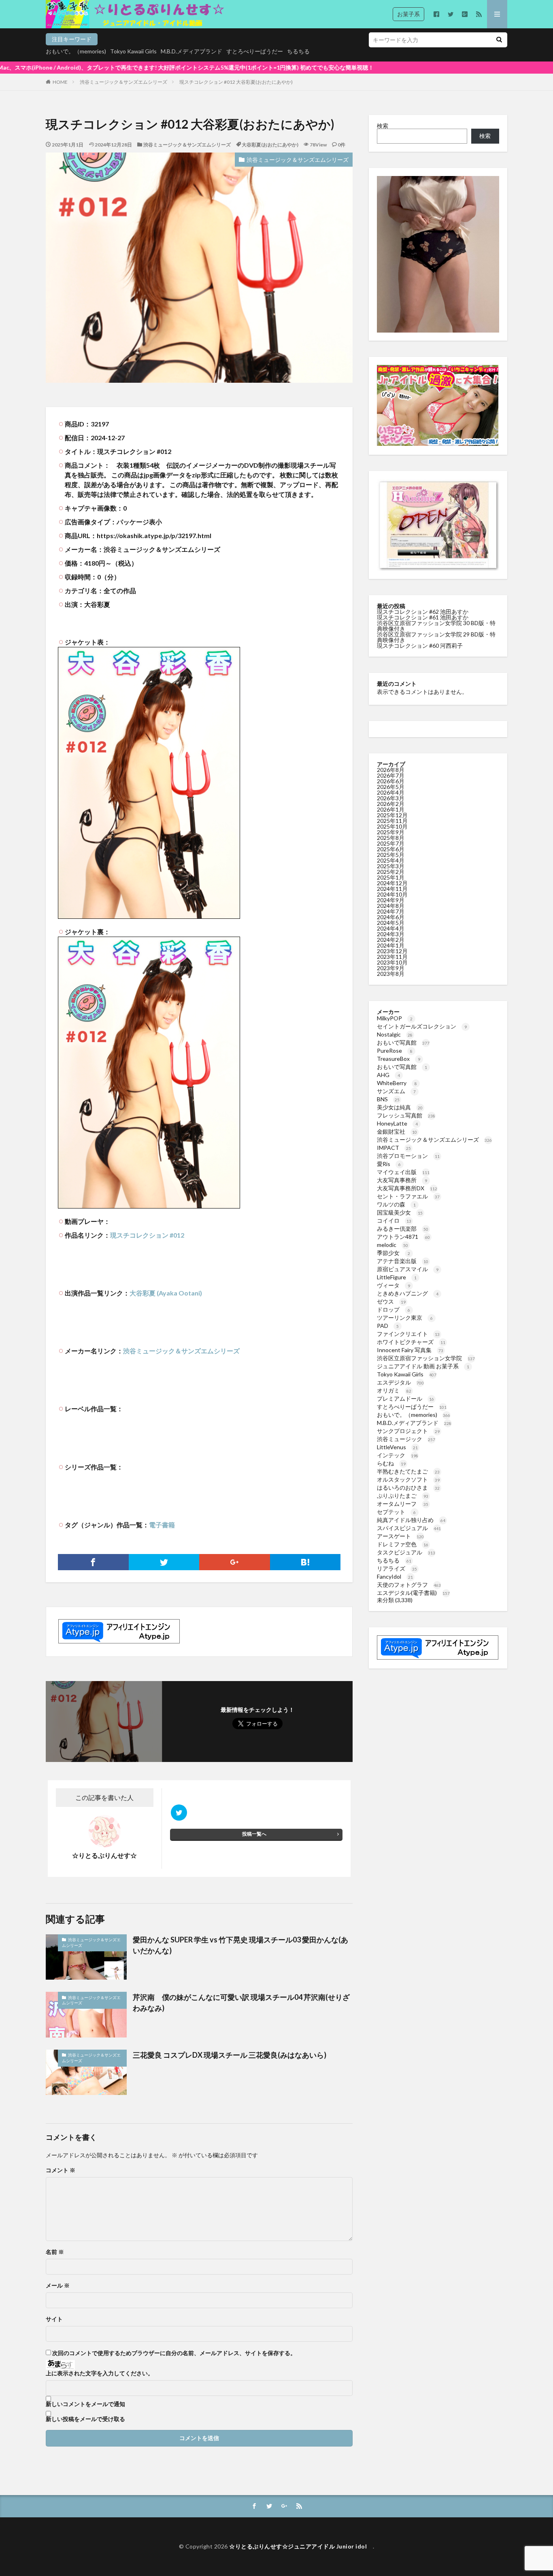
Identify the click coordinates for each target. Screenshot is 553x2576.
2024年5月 (391, 923)
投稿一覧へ (254, 1834)
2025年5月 (391, 855)
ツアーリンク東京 (405, 1318)
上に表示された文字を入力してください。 (100, 2373)
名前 (55, 2252)
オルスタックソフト (408, 1479)
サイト (54, 2319)
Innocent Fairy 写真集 (410, 1350)
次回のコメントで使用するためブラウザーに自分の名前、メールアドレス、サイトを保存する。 (174, 2353)
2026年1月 (391, 809)
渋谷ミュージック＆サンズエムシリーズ (123, 82)
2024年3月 (391, 934)
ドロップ (393, 1309)
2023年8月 (391, 974)
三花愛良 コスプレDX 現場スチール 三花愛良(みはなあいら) (230, 2055)
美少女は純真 (400, 1107)
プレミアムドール (405, 1398)
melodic (392, 1245)
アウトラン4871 (403, 1237)
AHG (388, 1075)
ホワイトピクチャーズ (411, 1342)
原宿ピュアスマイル (408, 1269)
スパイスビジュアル (409, 1528)
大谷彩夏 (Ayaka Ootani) (166, 1293)
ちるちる (298, 51)
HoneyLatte (397, 1123)
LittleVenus (397, 1447)
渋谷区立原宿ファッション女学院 (426, 1358)
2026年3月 (391, 798)
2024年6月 (391, 917)
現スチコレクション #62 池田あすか (423, 612)
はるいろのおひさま (408, 1487)
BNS (388, 1099)
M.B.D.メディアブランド (191, 51)
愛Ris (389, 1164)
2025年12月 (392, 815)
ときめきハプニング (408, 1293)
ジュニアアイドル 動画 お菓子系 (423, 1366)
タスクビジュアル (406, 1552)
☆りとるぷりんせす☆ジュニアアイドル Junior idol (301, 2546)
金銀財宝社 (397, 1131)
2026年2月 (391, 804)
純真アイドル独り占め (411, 1520)
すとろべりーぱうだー (255, 51)
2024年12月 (392, 883)
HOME (60, 82)
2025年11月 (392, 821)
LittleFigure (397, 1277)
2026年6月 (391, 781)
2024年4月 (391, 928)
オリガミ (394, 1390)
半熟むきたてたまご (408, 1471)
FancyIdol (395, 1576)
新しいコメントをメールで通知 (85, 2404)
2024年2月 (391, 940)
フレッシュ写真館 (406, 1115)
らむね (391, 1463)
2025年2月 (391, 872)
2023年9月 (391, 968)
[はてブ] (305, 1562)
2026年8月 (391, 770)
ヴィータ (393, 1285)
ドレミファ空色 (403, 1544)
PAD (388, 1326)
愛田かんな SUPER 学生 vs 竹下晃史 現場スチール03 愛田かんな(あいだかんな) (240, 1945)
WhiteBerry (397, 1083)
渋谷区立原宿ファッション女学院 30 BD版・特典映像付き (436, 626)
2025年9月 (391, 832)
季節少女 (393, 1253)
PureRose (395, 1051)
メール (58, 2286)
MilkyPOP (395, 1018)
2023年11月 (392, 957)
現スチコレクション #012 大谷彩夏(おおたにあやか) (236, 82)
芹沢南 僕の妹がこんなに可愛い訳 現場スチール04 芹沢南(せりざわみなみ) (241, 2002)
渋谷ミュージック (406, 1439)
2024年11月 (392, 889)
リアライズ (397, 1568)
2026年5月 (391, 787)
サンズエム (396, 1091)
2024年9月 (391, 900)
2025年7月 (391, 843)
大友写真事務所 (402, 1180)
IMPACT (394, 1148)
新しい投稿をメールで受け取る (85, 2419)
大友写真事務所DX (407, 1188)
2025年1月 (391, 877)
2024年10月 (392, 894)
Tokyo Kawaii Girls (133, 51)
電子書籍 (162, 1525)
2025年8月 (391, 838)
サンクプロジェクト (408, 1431)
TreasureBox (399, 1059)
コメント (61, 2170)
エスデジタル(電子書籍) (413, 1593)
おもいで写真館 (403, 1042)
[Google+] (235, 1562)
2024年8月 (391, 906)
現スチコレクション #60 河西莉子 (420, 646)
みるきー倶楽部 (403, 1229)
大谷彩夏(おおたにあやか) (270, 145)
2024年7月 (391, 911)
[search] (499, 40)
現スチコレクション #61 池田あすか (423, 617)
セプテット (396, 1512)
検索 (383, 126)
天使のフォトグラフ (409, 1585)
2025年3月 (391, 866)
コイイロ (394, 1220)
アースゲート (400, 1536)
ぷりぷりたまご (403, 1496)
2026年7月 (391, 775)
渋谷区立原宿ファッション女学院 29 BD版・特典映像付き (436, 637)
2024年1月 (391, 945)
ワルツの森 (396, 1204)
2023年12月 (392, 951)
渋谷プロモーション (408, 1156)
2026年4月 (391, 792)
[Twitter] (164, 1562)
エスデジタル (400, 1382)
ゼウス (391, 1301)
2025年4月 (391, 860)
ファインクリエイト (408, 1334)
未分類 (385, 1600)
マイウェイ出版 (403, 1172)
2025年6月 (391, 849)
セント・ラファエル (408, 1196)
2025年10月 (392, 826)
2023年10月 (392, 962)
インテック (398, 1455)
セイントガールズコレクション (422, 1026)
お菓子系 (408, 14)
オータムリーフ (403, 1504)
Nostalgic (395, 1034)
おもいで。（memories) (76, 51)
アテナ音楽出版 (403, 1261)
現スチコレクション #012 (147, 1235)
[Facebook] (93, 1562)
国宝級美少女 (400, 1212)
